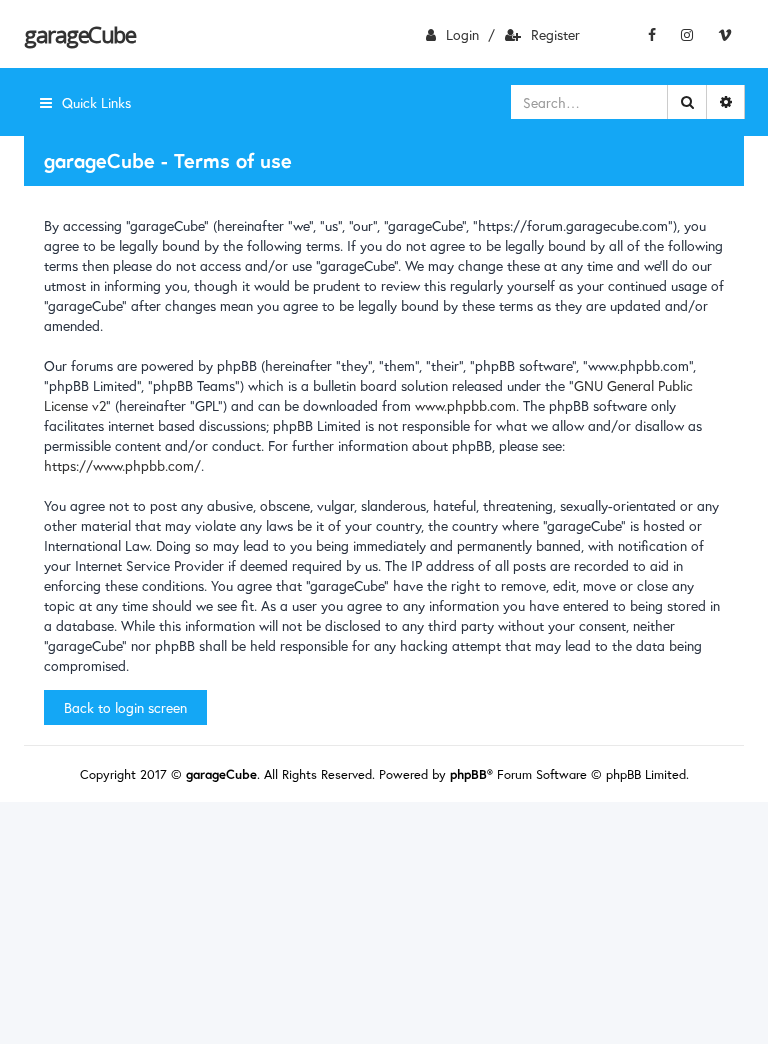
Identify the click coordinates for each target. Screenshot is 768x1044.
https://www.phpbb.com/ (122, 465)
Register (555, 34)
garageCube (79, 34)
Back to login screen (125, 707)
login (462, 34)
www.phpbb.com (465, 405)
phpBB (468, 774)
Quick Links (96, 102)
